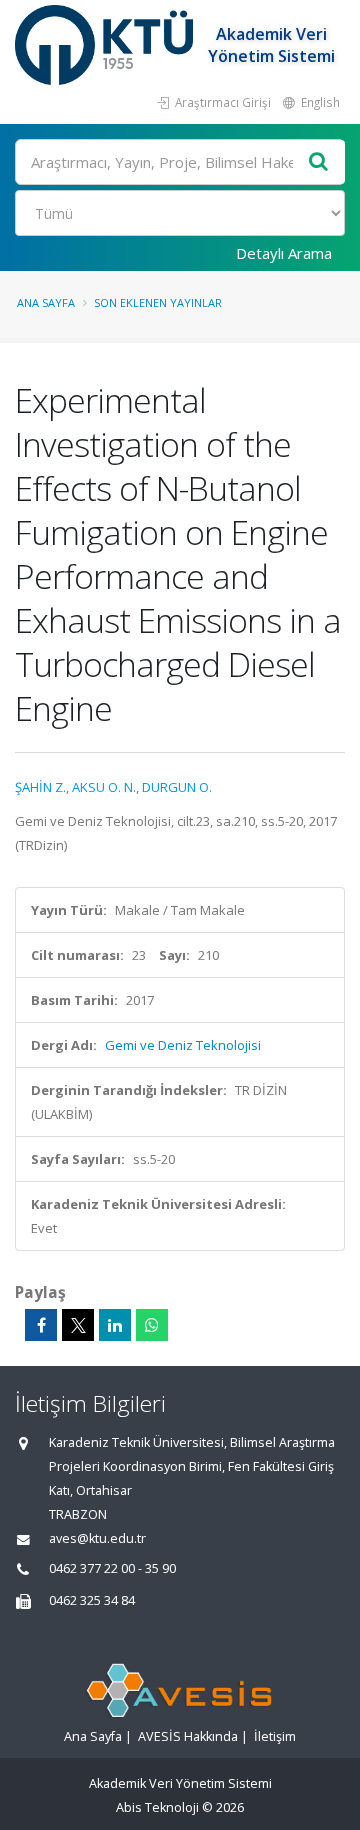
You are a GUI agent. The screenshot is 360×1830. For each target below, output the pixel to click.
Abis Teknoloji (157, 1807)
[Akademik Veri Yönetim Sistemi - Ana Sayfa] (106, 45)
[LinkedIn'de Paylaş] (115, 1325)
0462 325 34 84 (92, 1600)
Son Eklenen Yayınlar (158, 302)
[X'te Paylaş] (78, 1325)
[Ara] (319, 162)
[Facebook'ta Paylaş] (41, 1325)
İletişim (275, 1736)
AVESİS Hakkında (188, 1736)
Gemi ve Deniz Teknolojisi (183, 1045)
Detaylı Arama (284, 253)
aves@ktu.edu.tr (97, 1538)
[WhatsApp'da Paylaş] (152, 1325)
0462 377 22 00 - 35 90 (112, 1568)
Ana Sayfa (46, 302)
